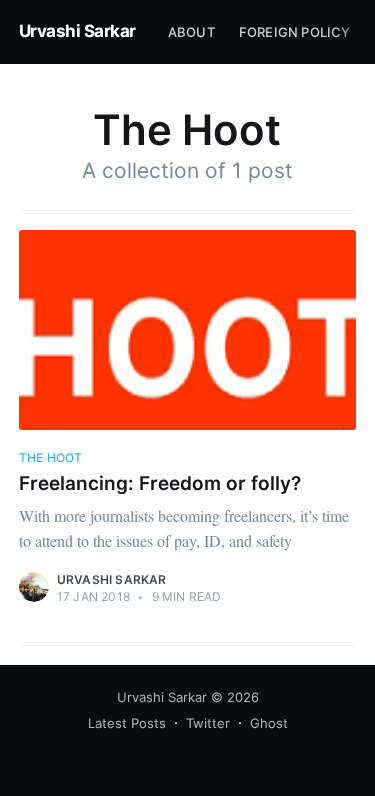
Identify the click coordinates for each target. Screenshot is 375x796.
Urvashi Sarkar (77, 31)
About (191, 32)
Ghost (269, 723)
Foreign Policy (295, 32)
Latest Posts (127, 723)
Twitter (208, 723)
